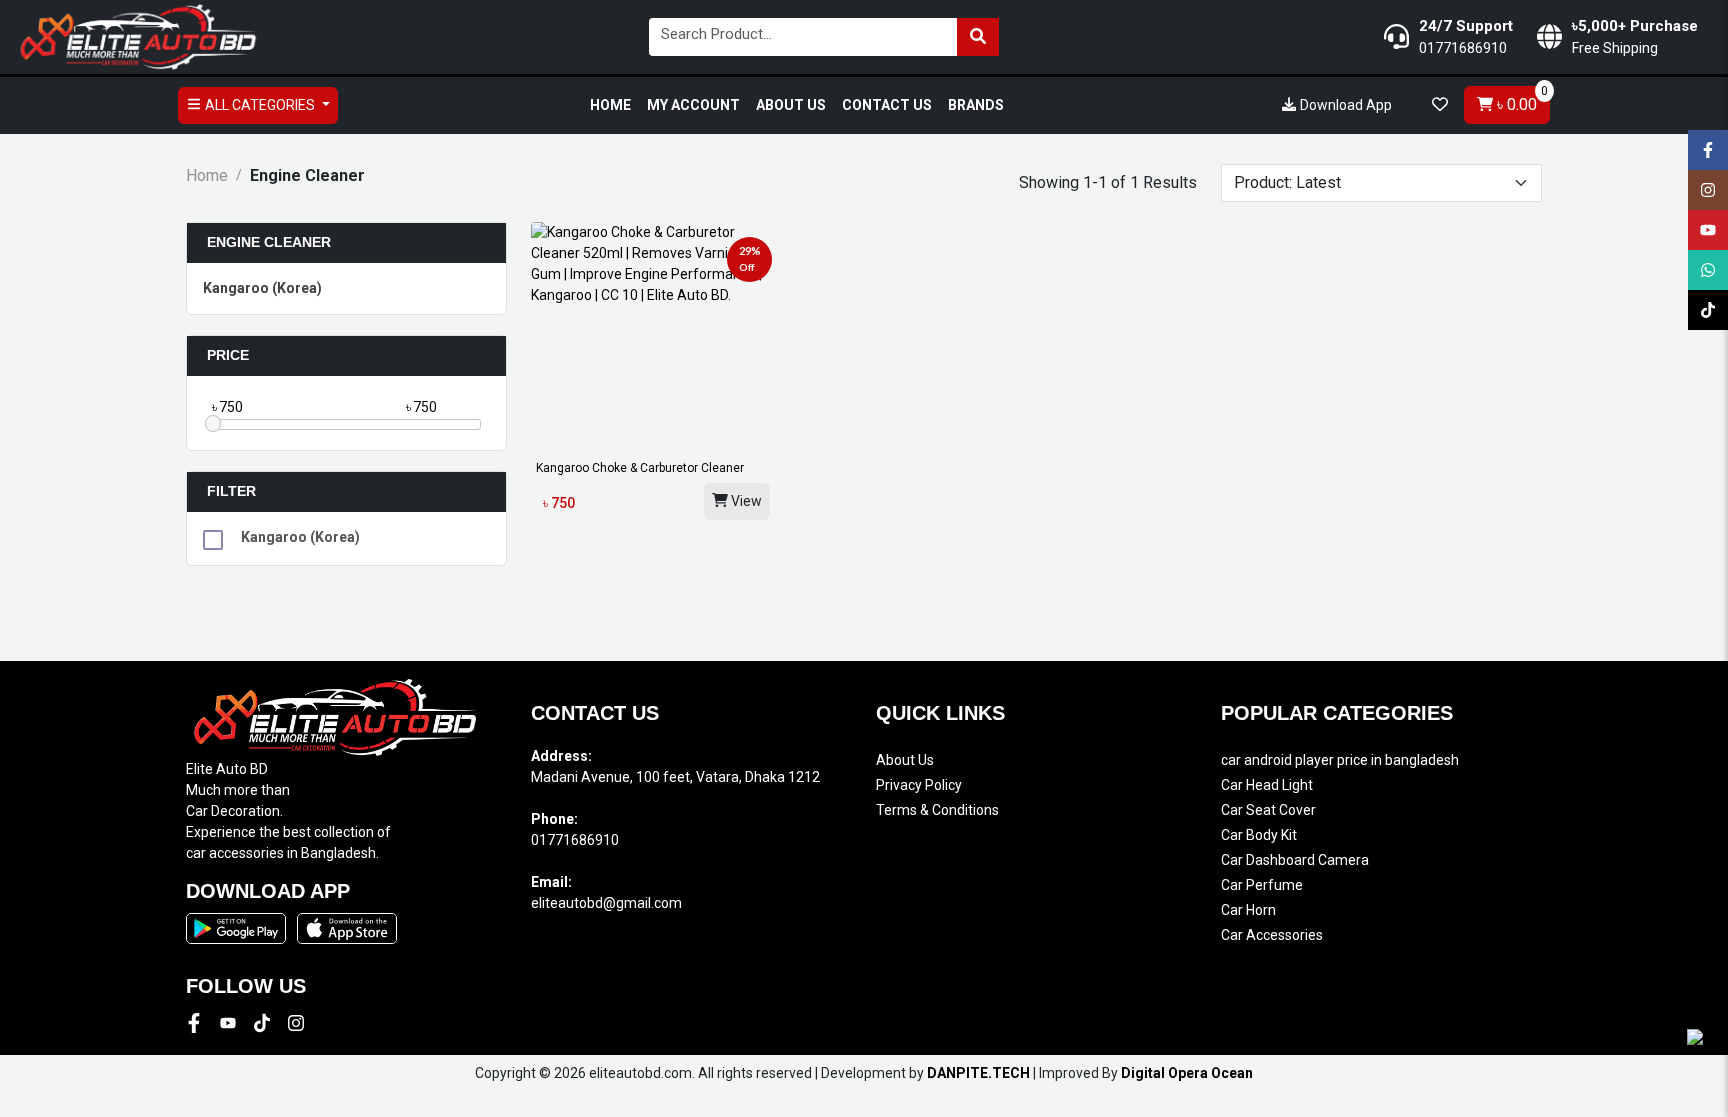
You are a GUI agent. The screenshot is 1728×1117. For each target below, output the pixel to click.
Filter (231, 491)
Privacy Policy (919, 785)
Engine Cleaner (269, 242)
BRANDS (976, 105)
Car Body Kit (1259, 835)
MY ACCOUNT (693, 105)
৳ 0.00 (1520, 100)
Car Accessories (1272, 935)
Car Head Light (1267, 785)
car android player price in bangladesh (1340, 760)
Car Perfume (1262, 885)
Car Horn (1248, 910)
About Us (905, 760)
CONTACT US (887, 105)
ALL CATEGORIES (260, 105)
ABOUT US (791, 105)
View (745, 501)
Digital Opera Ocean (1187, 1073)
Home (207, 175)
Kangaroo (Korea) (262, 288)
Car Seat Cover (1268, 810)
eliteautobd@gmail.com (606, 903)
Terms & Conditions (937, 810)
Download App (1344, 105)
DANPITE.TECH (978, 1073)
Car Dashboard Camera (1295, 860)
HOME (610, 105)
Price (228, 355)
